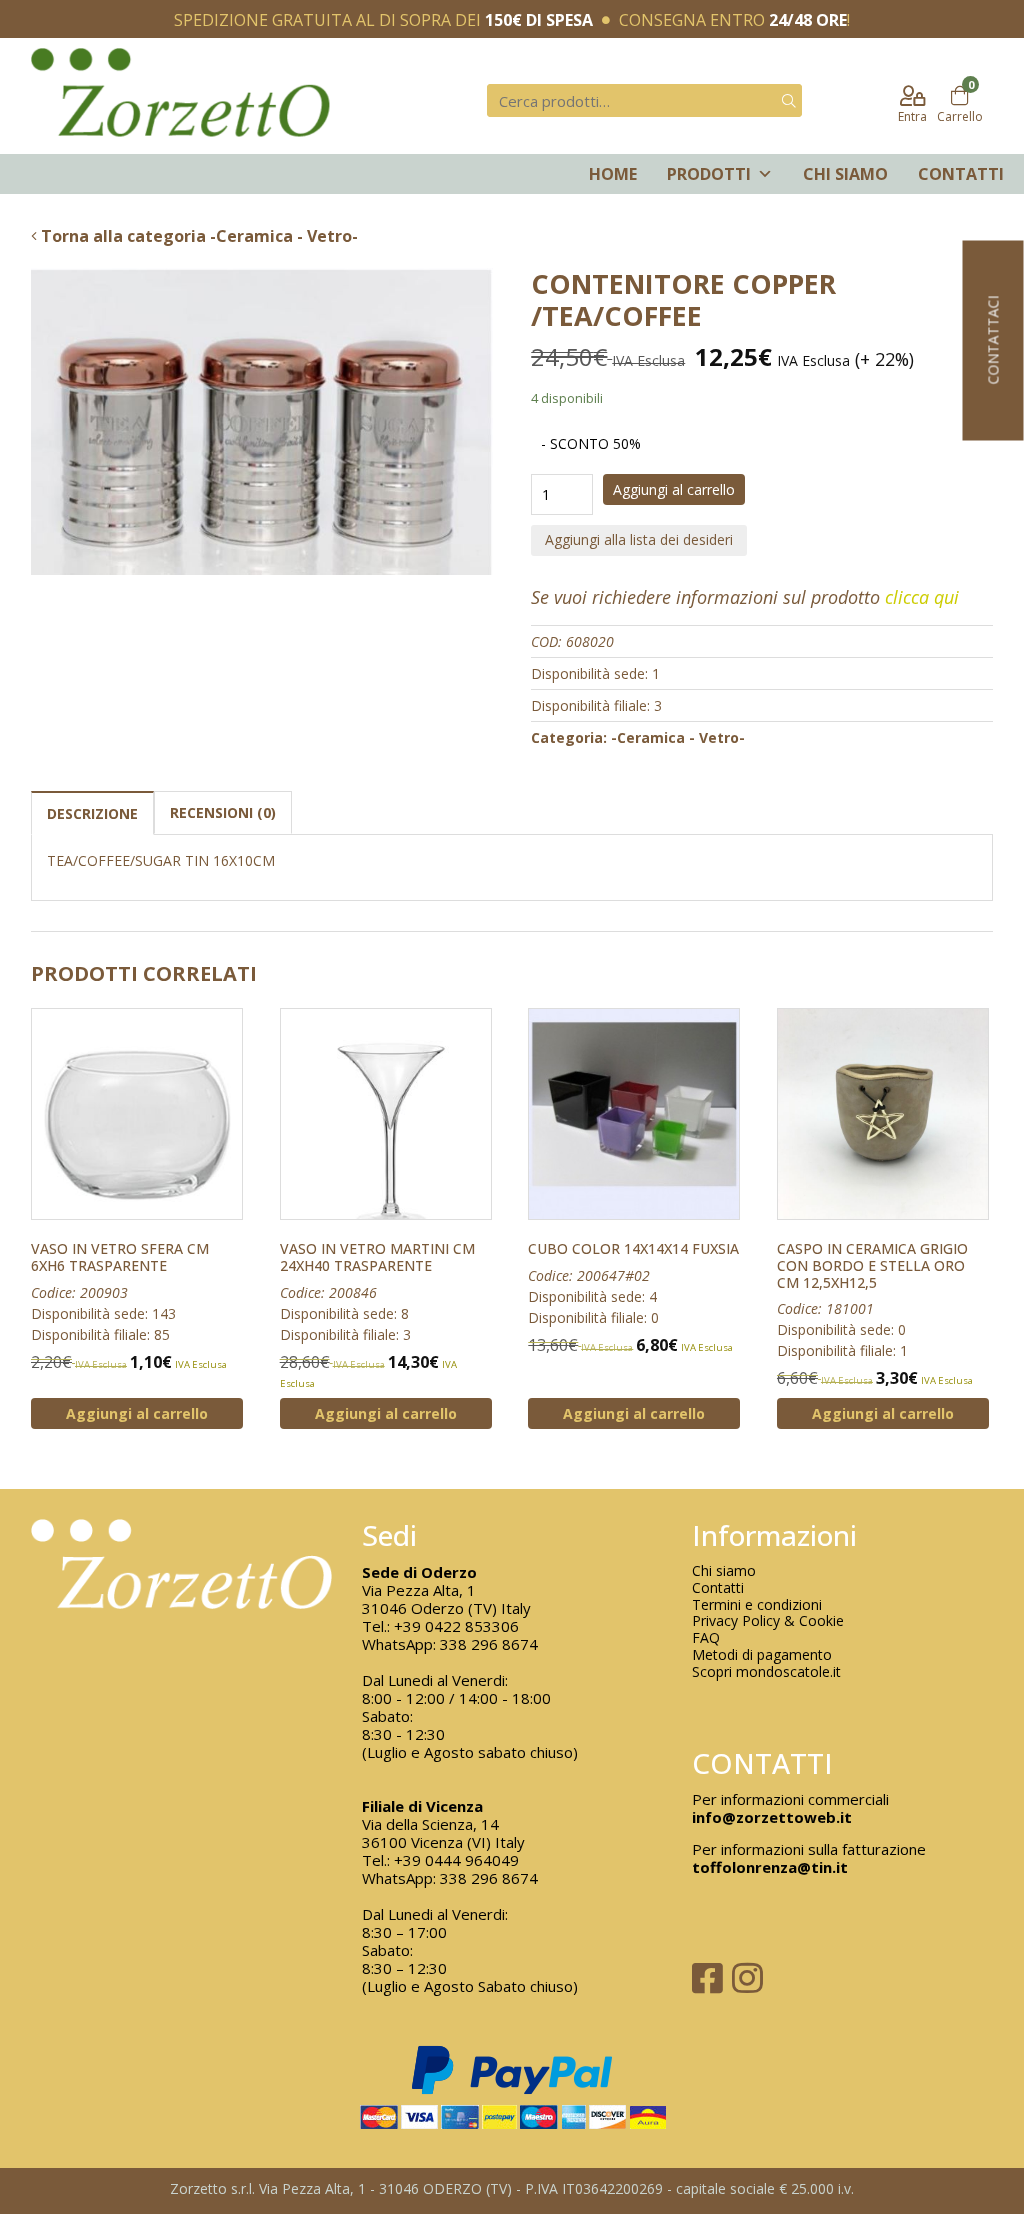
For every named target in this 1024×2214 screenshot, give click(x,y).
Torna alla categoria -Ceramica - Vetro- (197, 236)
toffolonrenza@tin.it (770, 1867)
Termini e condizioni (757, 1605)
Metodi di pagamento (762, 1655)
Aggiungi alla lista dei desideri (639, 539)
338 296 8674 (489, 1644)
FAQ (706, 1638)
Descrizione (92, 813)
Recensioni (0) (223, 812)
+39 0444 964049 (456, 1860)
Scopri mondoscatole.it (766, 1672)
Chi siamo (845, 174)
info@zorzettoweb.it (772, 1817)
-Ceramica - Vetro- (678, 737)
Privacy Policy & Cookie (768, 1621)
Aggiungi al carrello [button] (137, 1413)
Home (613, 174)
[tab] (92, 812)
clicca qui (922, 597)
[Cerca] (789, 100)
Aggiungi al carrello (674, 489)
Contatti (961, 174)
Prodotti (709, 174)
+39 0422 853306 (456, 1626)
